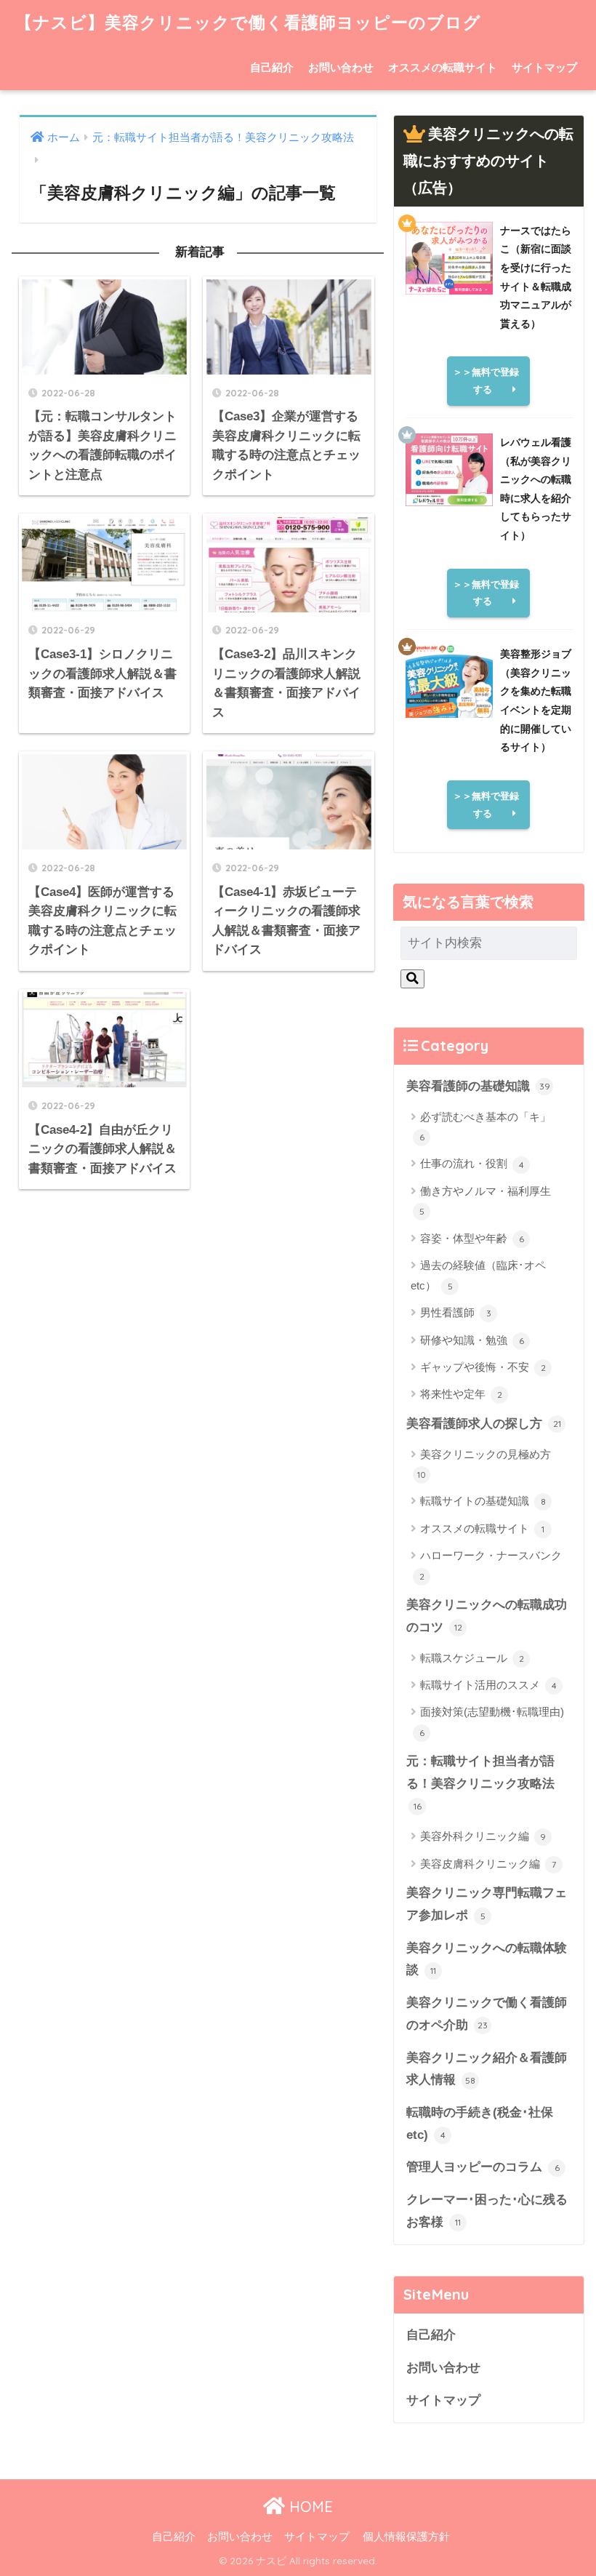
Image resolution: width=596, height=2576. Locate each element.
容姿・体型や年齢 (472, 1238)
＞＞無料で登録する (486, 381)
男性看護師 (456, 1312)
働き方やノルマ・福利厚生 (486, 1201)
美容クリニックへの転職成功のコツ (487, 1616)
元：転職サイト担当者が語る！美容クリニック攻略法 (480, 1783)
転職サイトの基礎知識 (483, 1501)
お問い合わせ (341, 67)
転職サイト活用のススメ (488, 1685)
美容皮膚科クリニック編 (488, 1864)
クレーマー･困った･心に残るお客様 (487, 2211)
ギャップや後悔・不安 (483, 1367)
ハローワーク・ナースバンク (491, 1565)
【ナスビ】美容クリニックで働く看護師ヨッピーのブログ (248, 22)
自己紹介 (272, 67)
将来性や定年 (461, 1394)
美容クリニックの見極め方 (484, 1464)
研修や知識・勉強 (472, 1340)
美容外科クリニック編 (483, 1836)
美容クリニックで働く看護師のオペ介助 (487, 2014)
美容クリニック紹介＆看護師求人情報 (487, 2069)
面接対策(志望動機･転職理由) (492, 1721)
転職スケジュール (472, 1658)
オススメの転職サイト (443, 67)
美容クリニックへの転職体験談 (487, 1959)
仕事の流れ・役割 (472, 1163)
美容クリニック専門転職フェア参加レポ (487, 1904)
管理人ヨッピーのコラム (483, 2167)
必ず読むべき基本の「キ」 (486, 1127)
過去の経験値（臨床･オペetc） (478, 1275)
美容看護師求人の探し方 (484, 1424)
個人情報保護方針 (406, 2537)
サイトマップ (544, 67)
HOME (309, 2507)
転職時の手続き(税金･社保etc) (480, 2124)
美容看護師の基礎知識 (478, 1086)
